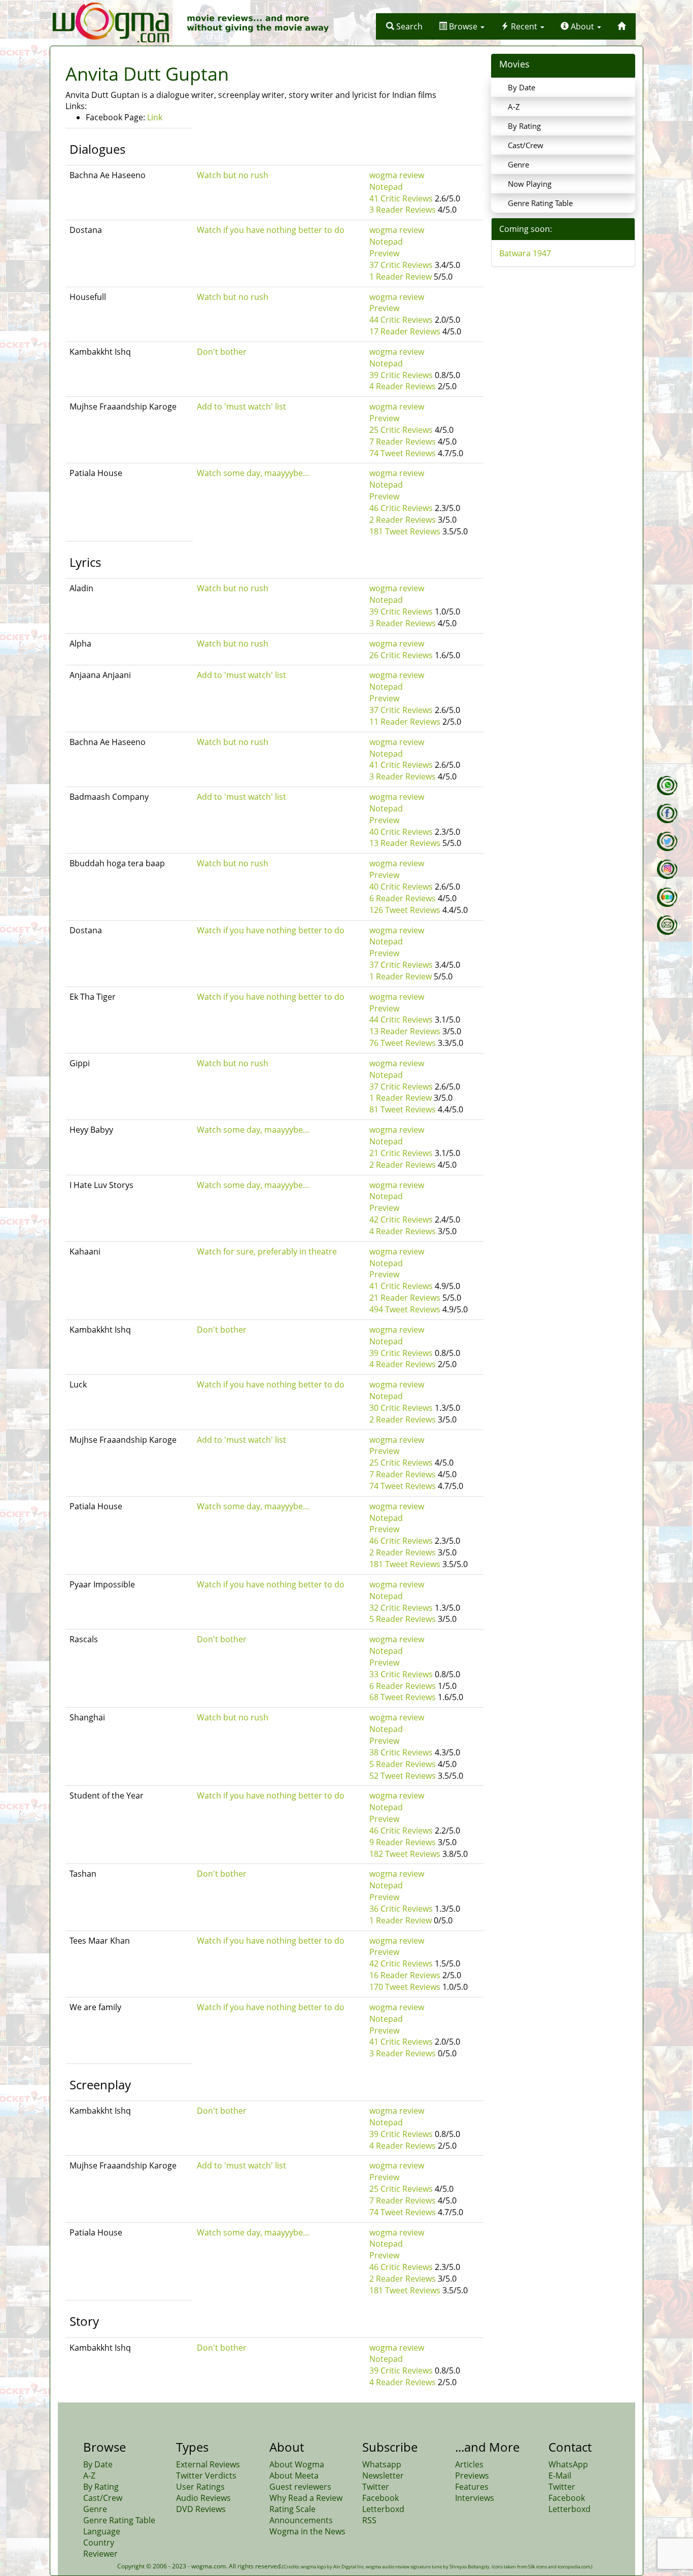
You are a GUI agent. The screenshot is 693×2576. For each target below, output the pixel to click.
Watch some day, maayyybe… (253, 473)
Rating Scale (292, 2509)
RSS (369, 2520)
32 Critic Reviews (401, 1608)
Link (155, 117)
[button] (404, 26)
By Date (522, 87)
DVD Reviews (201, 2509)
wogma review (397, 175)
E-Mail (560, 2476)
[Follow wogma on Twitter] (667, 841)
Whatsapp (382, 2464)
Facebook (380, 2498)
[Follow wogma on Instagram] (667, 869)
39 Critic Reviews (401, 375)
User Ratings (200, 2487)
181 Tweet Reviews (405, 531)
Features (472, 2487)
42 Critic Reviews (401, 1219)
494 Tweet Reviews (405, 1309)
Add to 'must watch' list (241, 406)
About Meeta (294, 2476)
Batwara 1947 (525, 253)
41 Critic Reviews (401, 198)
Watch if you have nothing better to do (271, 230)
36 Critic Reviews (401, 1909)
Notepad (386, 187)
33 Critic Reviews (401, 1674)
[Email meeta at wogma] (667, 925)
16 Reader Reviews (405, 1975)
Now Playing (530, 184)
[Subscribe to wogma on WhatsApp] (667, 786)
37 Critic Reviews (401, 265)
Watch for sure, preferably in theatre (267, 1251)
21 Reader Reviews (405, 1298)
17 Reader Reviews (405, 331)
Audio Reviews (203, 2498)
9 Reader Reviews (403, 1842)
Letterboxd (383, 2509)
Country (99, 2543)
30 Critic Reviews (401, 1408)
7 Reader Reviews (403, 442)
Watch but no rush (233, 175)
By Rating (524, 126)
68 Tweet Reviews (403, 1697)
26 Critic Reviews (401, 655)
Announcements (301, 2520)
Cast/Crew (526, 145)
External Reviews (208, 2464)
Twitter (376, 2487)
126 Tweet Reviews (405, 910)
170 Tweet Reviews (405, 1987)
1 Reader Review (401, 277)
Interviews (475, 2498)
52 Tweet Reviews (403, 1776)
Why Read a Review (306, 2498)
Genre (518, 164)
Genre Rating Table (540, 203)
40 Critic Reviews (401, 832)
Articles (469, 2464)
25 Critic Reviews (401, 430)
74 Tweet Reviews (403, 453)
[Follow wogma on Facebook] (667, 814)
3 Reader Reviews (403, 210)
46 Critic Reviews (401, 508)
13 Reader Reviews (405, 843)
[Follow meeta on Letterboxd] (667, 897)
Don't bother (222, 352)
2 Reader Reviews (403, 520)
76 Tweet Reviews (403, 1043)
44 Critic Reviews (401, 320)
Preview (384, 253)
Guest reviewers (300, 2487)
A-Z (514, 107)
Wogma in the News (307, 2531)
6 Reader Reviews (403, 898)
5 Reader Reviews (403, 1619)
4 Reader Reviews (403, 386)
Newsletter (383, 2476)
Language (102, 2531)
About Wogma (297, 2464)
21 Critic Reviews (401, 1153)
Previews (472, 2476)
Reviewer (100, 2554)
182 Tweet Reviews (405, 1854)
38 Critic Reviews (401, 1752)
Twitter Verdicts (206, 2476)
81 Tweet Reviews (403, 1109)
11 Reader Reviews (405, 722)
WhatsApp (568, 2464)
